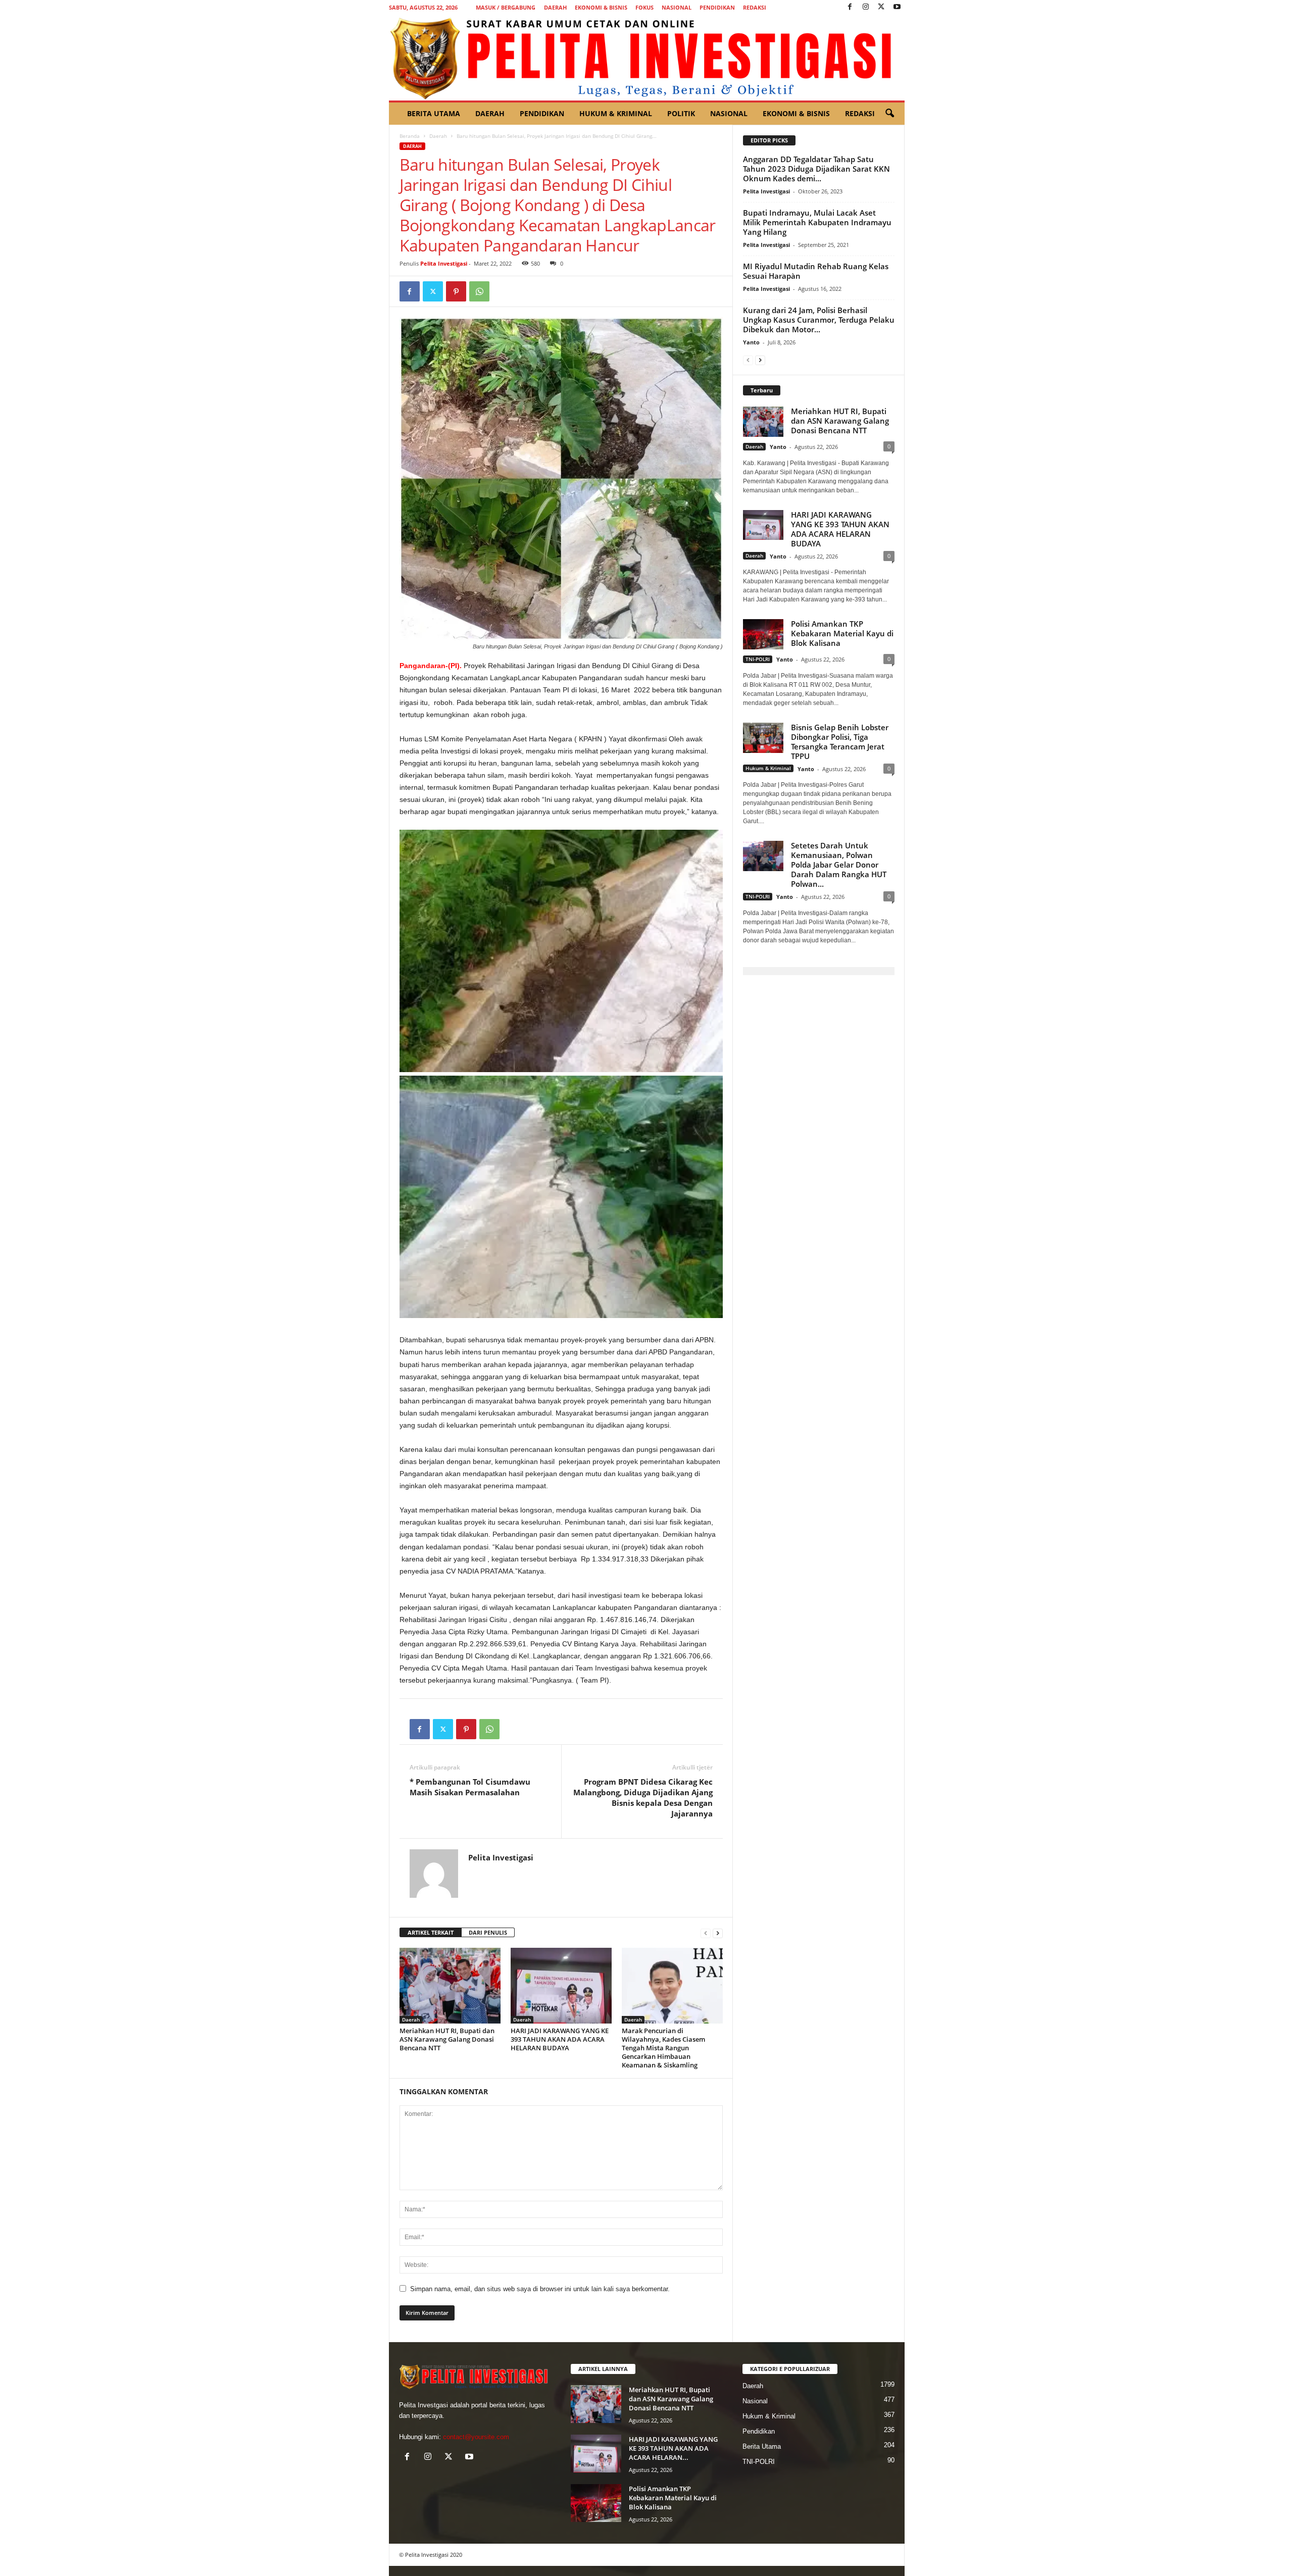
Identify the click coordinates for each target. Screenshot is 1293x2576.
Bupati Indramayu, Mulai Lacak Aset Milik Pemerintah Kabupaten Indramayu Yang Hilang (817, 222)
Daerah (555, 7)
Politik (681, 113)
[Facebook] (850, 7)
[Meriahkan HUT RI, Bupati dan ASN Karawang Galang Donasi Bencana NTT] (450, 1986)
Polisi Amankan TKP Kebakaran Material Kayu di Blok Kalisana (842, 633)
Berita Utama (434, 113)
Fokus (644, 7)
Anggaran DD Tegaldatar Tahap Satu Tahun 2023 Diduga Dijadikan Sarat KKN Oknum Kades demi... (816, 169)
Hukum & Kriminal (616, 113)
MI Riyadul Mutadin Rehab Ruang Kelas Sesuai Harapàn (816, 271)
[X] (881, 7)
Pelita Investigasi (444, 263)
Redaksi (755, 7)
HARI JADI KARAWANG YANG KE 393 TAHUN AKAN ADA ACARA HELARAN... (673, 2448)
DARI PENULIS (488, 1932)
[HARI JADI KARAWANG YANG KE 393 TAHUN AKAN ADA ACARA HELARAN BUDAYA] (561, 1986)
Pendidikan (717, 7)
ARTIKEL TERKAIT (431, 1932)
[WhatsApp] (479, 291)
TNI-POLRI (758, 659)
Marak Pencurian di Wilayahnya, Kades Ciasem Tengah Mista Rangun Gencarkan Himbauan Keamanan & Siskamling (663, 2048)
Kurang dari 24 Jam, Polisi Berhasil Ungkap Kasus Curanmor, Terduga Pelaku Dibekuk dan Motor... (819, 320)
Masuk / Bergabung (506, 7)
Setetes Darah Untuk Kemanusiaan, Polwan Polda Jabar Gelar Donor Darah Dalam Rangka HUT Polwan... (839, 865)
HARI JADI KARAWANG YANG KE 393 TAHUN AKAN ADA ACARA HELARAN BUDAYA (560, 2039)
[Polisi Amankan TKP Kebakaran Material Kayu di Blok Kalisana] (596, 2503)
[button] (889, 114)
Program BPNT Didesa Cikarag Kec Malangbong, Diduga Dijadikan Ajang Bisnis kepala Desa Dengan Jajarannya (643, 1798)
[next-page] (718, 1933)
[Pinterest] (456, 291)
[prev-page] (706, 1933)
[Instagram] (866, 7)
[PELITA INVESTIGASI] (647, 58)
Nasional (677, 7)
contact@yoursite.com (476, 2437)
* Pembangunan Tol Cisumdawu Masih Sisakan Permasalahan (470, 1787)
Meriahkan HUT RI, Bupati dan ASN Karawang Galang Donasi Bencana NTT (447, 2039)
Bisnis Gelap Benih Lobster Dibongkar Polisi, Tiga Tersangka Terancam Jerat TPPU (840, 742)
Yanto (751, 342)
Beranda (410, 136)
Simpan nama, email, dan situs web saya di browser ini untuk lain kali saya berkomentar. (540, 2289)
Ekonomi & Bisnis (601, 7)
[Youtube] (897, 7)
